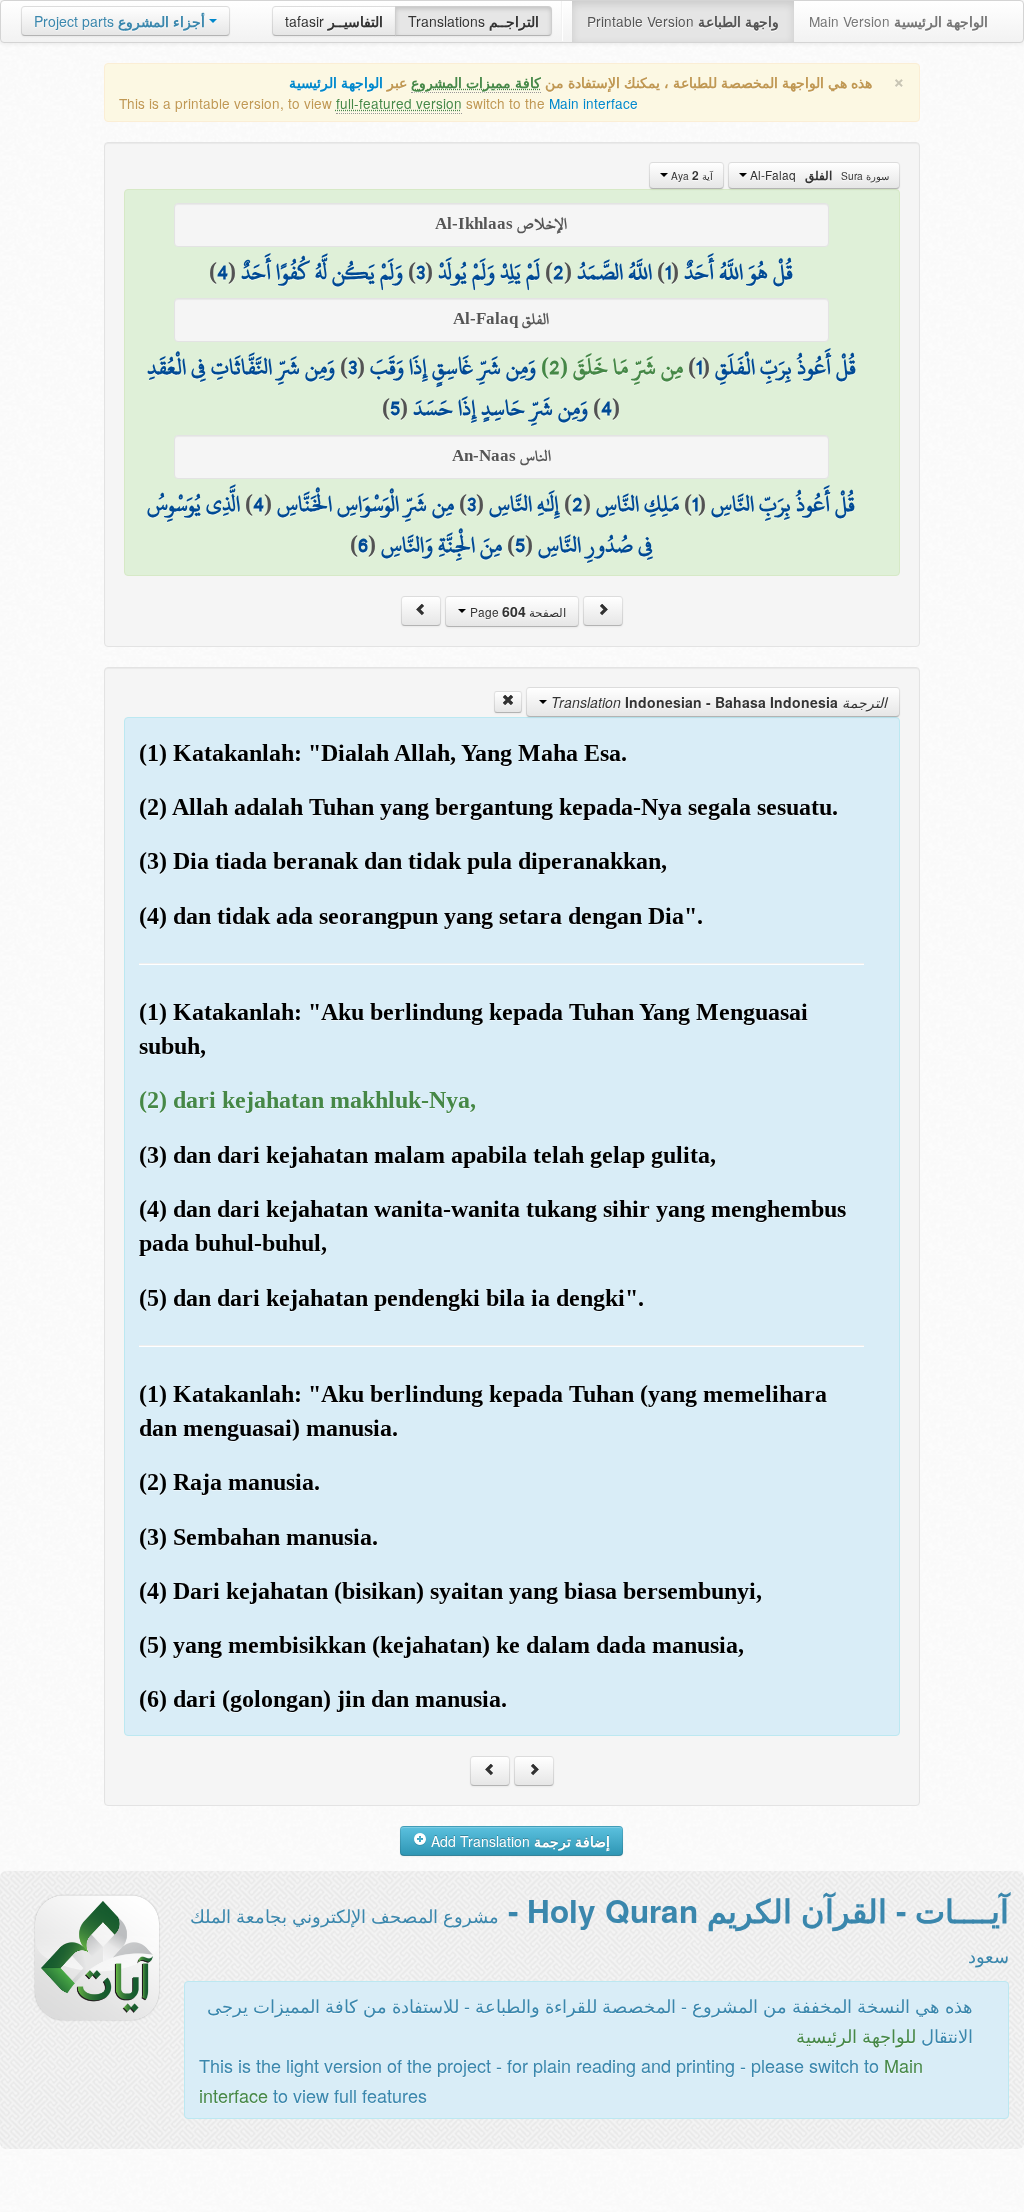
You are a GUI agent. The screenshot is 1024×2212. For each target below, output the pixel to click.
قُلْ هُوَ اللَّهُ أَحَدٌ (738, 272)
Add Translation (518, 1841)
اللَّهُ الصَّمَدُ (614, 272)
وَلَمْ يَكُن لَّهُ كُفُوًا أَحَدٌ (322, 272)
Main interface (593, 103)
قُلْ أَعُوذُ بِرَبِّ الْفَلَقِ (785, 367)
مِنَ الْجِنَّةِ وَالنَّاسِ (441, 545)
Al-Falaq (818, 175)
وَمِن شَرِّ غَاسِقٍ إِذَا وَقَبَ (453, 367)
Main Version (898, 21)
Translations (473, 21)
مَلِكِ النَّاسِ (637, 504)
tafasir (334, 21)
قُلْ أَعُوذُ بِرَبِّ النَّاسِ (783, 504)
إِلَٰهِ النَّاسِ (524, 504)
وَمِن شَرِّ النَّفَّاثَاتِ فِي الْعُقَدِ (241, 367)
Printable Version (683, 21)
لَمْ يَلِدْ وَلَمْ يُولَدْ (489, 272)
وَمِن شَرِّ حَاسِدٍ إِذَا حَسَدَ (500, 408)
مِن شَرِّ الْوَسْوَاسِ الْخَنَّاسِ (365, 504)
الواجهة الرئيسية (336, 82)
